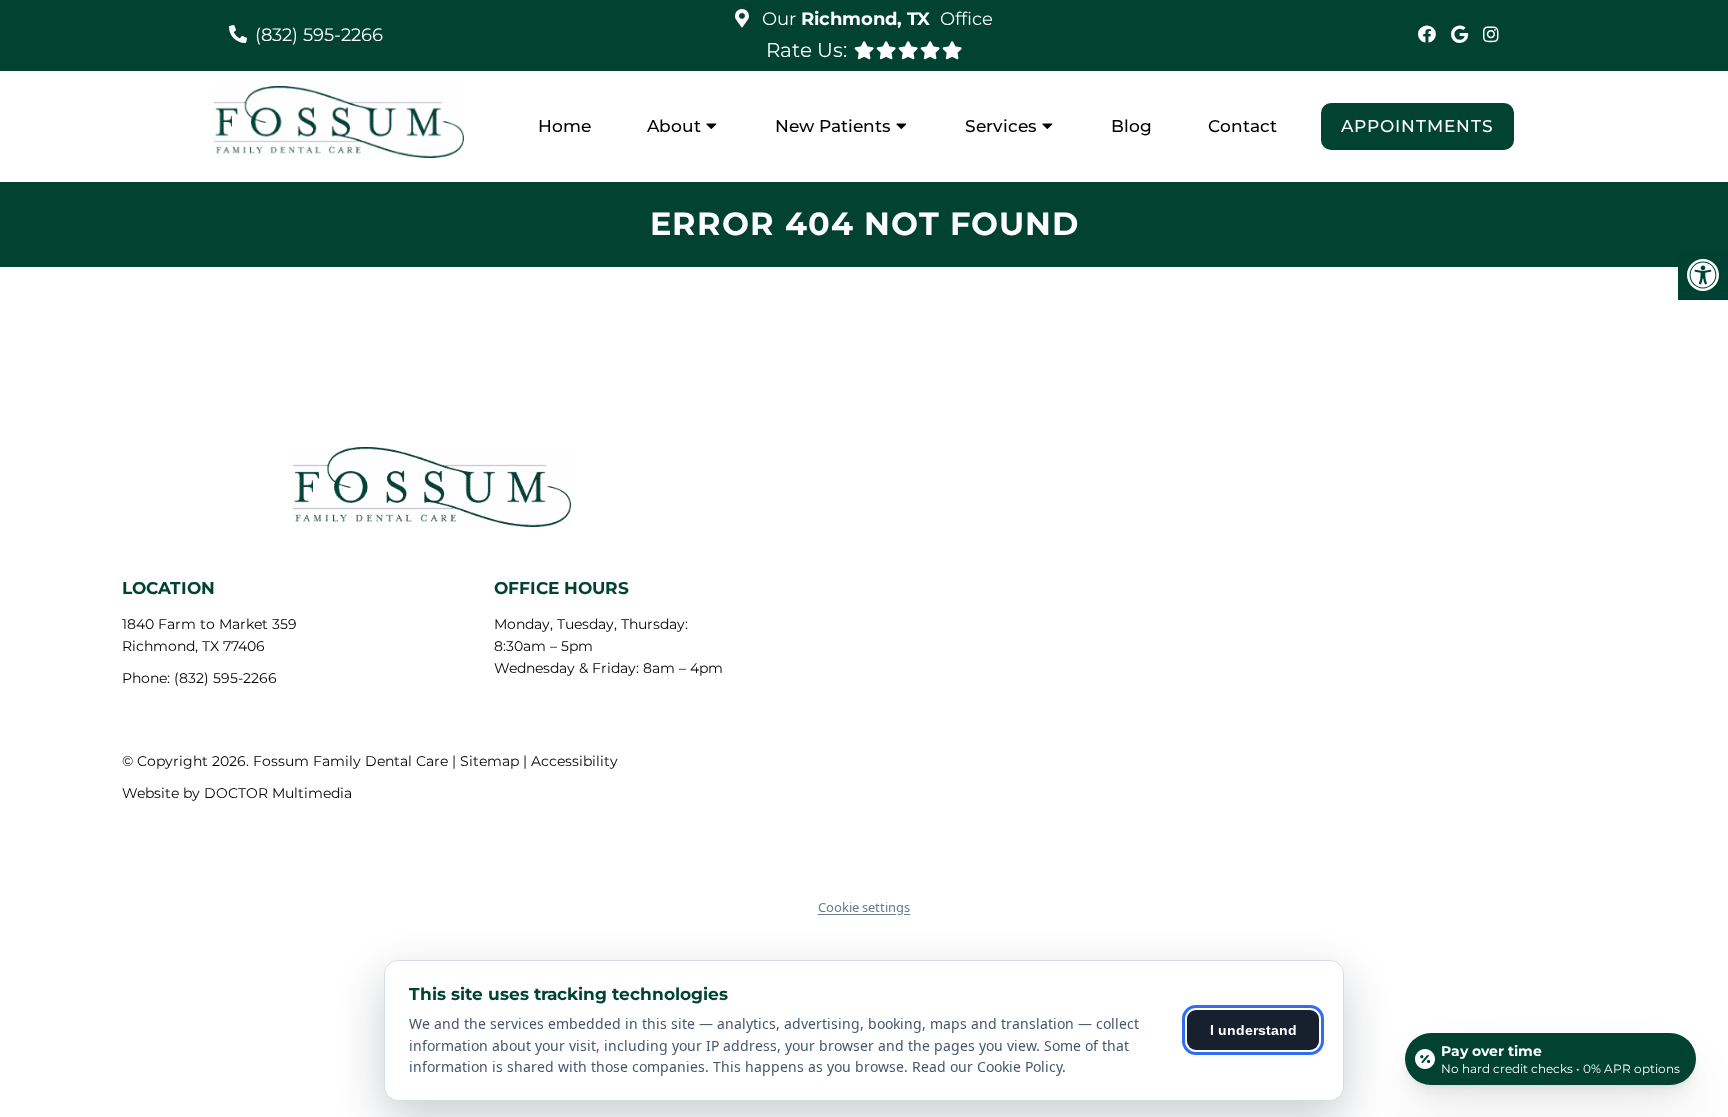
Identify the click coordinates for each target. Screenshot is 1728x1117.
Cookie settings (864, 907)
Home (564, 126)
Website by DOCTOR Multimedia (237, 793)
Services (1001, 126)
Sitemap (489, 761)
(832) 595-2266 (319, 35)
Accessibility (574, 761)
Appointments (1417, 126)
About (674, 126)
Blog (1131, 126)
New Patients (833, 126)
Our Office (875, 19)
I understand (1253, 1030)
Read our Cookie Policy (987, 1066)
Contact (1242, 126)
